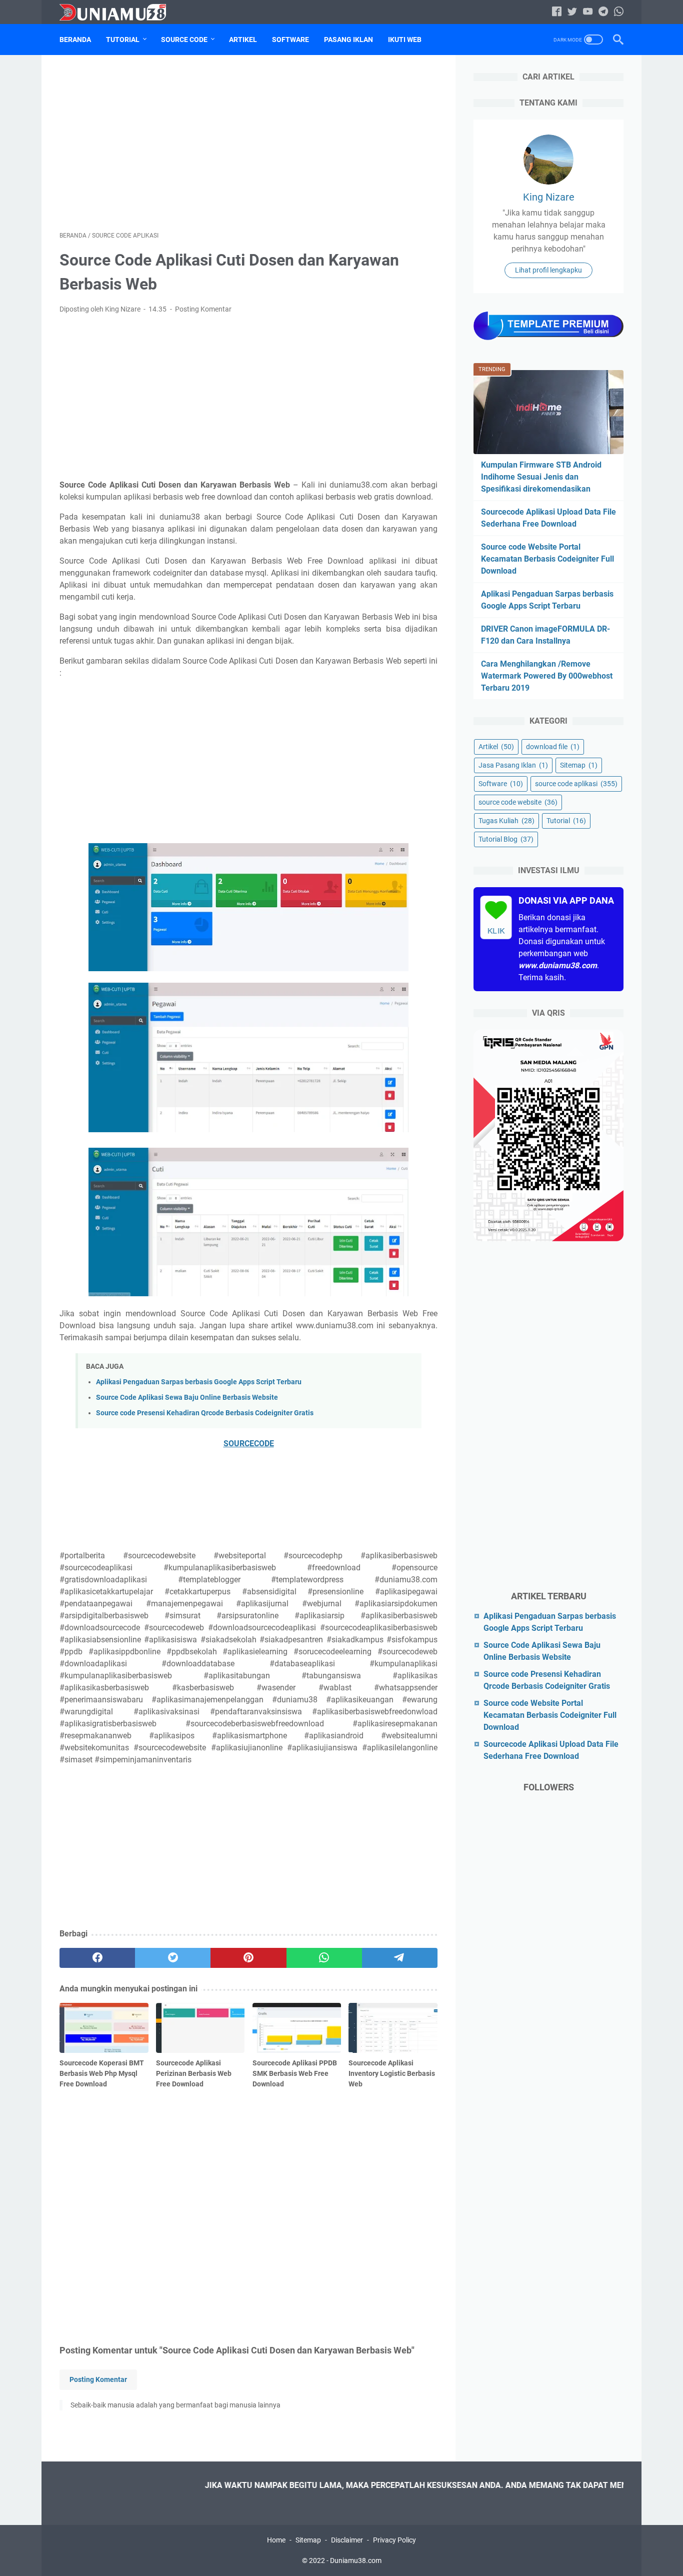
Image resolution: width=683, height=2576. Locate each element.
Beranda (75, 40)
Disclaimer (347, 2540)
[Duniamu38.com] (119, 12)
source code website (518, 802)
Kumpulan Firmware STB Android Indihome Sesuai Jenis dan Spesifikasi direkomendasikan (541, 477)
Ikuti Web (405, 40)
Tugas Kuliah (506, 821)
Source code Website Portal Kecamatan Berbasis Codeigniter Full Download (547, 559)
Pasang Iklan (348, 40)
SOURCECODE (249, 1444)
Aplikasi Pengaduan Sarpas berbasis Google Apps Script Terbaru (199, 1382)
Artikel (243, 40)
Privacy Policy (394, 2540)
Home (276, 2540)
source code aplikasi (576, 784)
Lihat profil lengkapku (548, 270)
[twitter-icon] (572, 12)
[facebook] (97, 1958)
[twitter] (173, 1958)
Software (290, 40)
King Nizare (549, 197)
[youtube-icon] (588, 12)
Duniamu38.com (356, 2560)
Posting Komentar (203, 309)
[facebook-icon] (557, 12)
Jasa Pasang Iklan (513, 765)
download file (553, 747)
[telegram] (400, 1958)
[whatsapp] (324, 1958)
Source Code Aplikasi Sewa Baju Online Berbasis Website (187, 1398)
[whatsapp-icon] (619, 12)
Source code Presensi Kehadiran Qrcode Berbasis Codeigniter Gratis (205, 1413)
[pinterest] (248, 1958)
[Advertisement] (248, 143)
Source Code (184, 40)
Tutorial (123, 40)
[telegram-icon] (603, 12)
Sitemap (579, 765)
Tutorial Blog (506, 839)
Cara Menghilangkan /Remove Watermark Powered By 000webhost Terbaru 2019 (547, 676)
